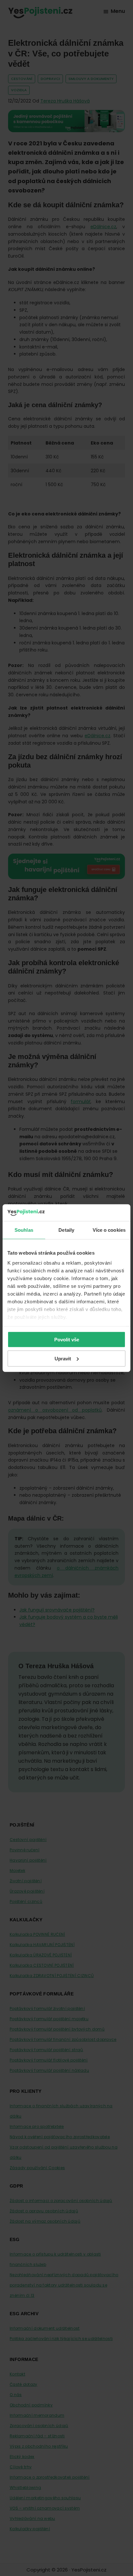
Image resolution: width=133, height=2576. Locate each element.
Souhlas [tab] (24, 1230)
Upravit (63, 1358)
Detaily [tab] (66, 1230)
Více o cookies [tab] (109, 1230)
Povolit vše (67, 1340)
